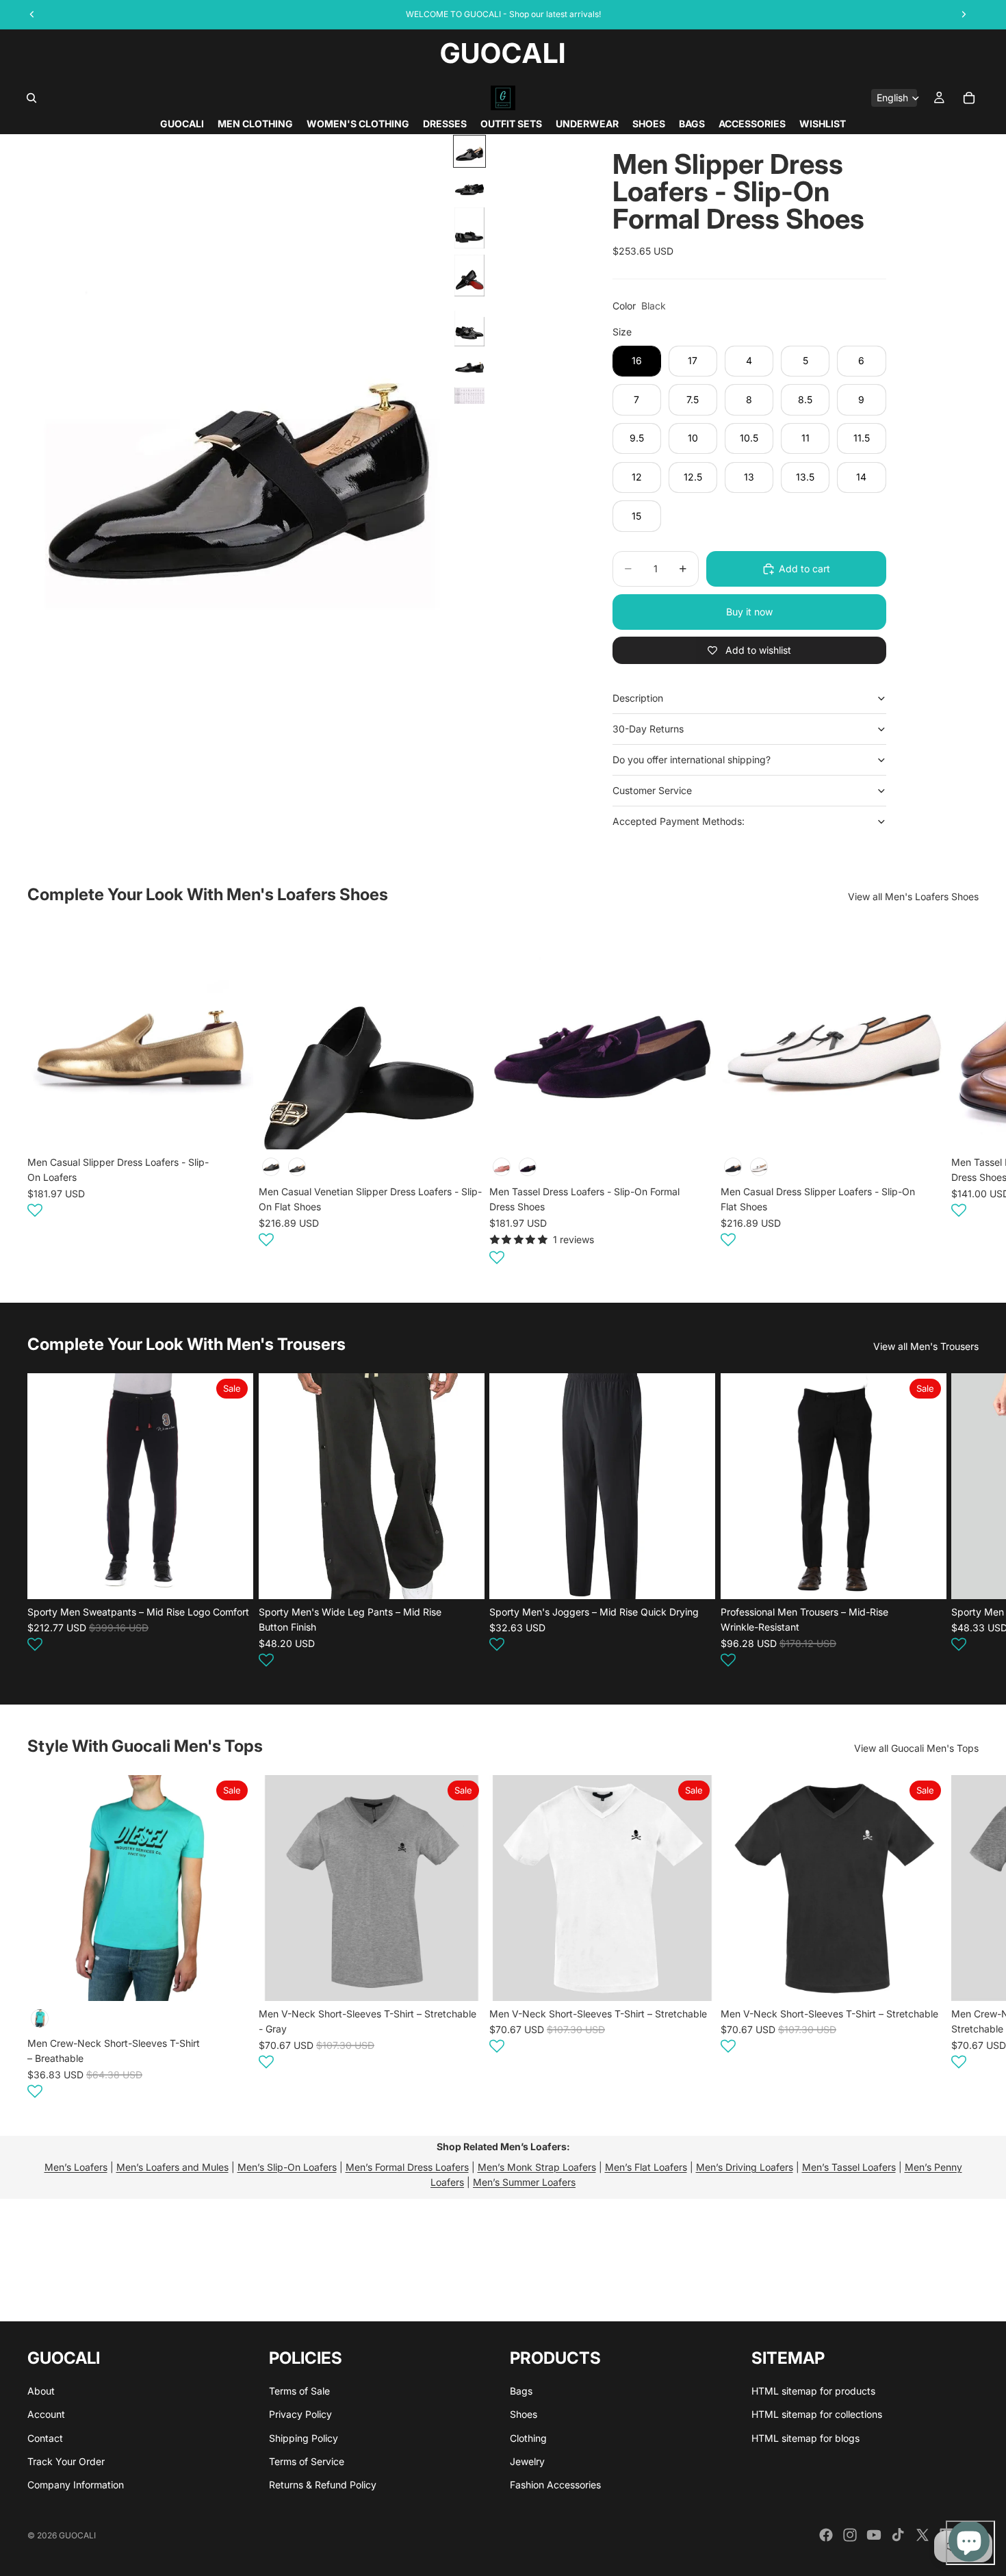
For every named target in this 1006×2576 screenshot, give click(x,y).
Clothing (528, 2437)
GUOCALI (77, 2535)
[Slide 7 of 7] (469, 396)
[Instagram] (850, 2535)
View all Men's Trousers (926, 1346)
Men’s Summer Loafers (524, 2182)
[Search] (31, 98)
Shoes (524, 2414)
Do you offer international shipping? (692, 760)
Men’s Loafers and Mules (172, 2167)
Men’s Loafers (76, 2167)
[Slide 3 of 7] (469, 228)
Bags (521, 2390)
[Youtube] (874, 2535)
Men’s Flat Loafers (646, 2167)
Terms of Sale (299, 2390)
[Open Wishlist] (35, 1210)
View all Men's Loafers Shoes (913, 896)
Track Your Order (66, 2461)
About (41, 2390)
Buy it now (749, 612)
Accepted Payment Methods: (679, 821)
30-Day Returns (648, 729)
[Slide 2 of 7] (469, 187)
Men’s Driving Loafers (745, 2167)
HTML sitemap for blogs (805, 2437)
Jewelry (527, 2461)
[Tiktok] (898, 2535)
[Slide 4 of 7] (469, 276)
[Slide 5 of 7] (469, 324)
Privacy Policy (300, 2414)
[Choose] (232, 1129)
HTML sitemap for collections (817, 2414)
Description (638, 698)
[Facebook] (826, 2535)
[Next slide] (962, 1097)
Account (46, 2414)
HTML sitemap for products (813, 2390)
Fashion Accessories (555, 2485)
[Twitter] (923, 2535)
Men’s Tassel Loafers (849, 2167)
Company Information (76, 2485)
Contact (45, 2437)
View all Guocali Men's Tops (916, 1748)
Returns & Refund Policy (323, 2485)
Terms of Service (307, 2461)
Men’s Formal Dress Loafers (407, 2167)
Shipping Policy (304, 2437)
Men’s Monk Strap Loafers (537, 2167)
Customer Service (652, 790)
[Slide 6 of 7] (469, 367)
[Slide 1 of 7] (469, 151)
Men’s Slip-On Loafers (287, 2167)
